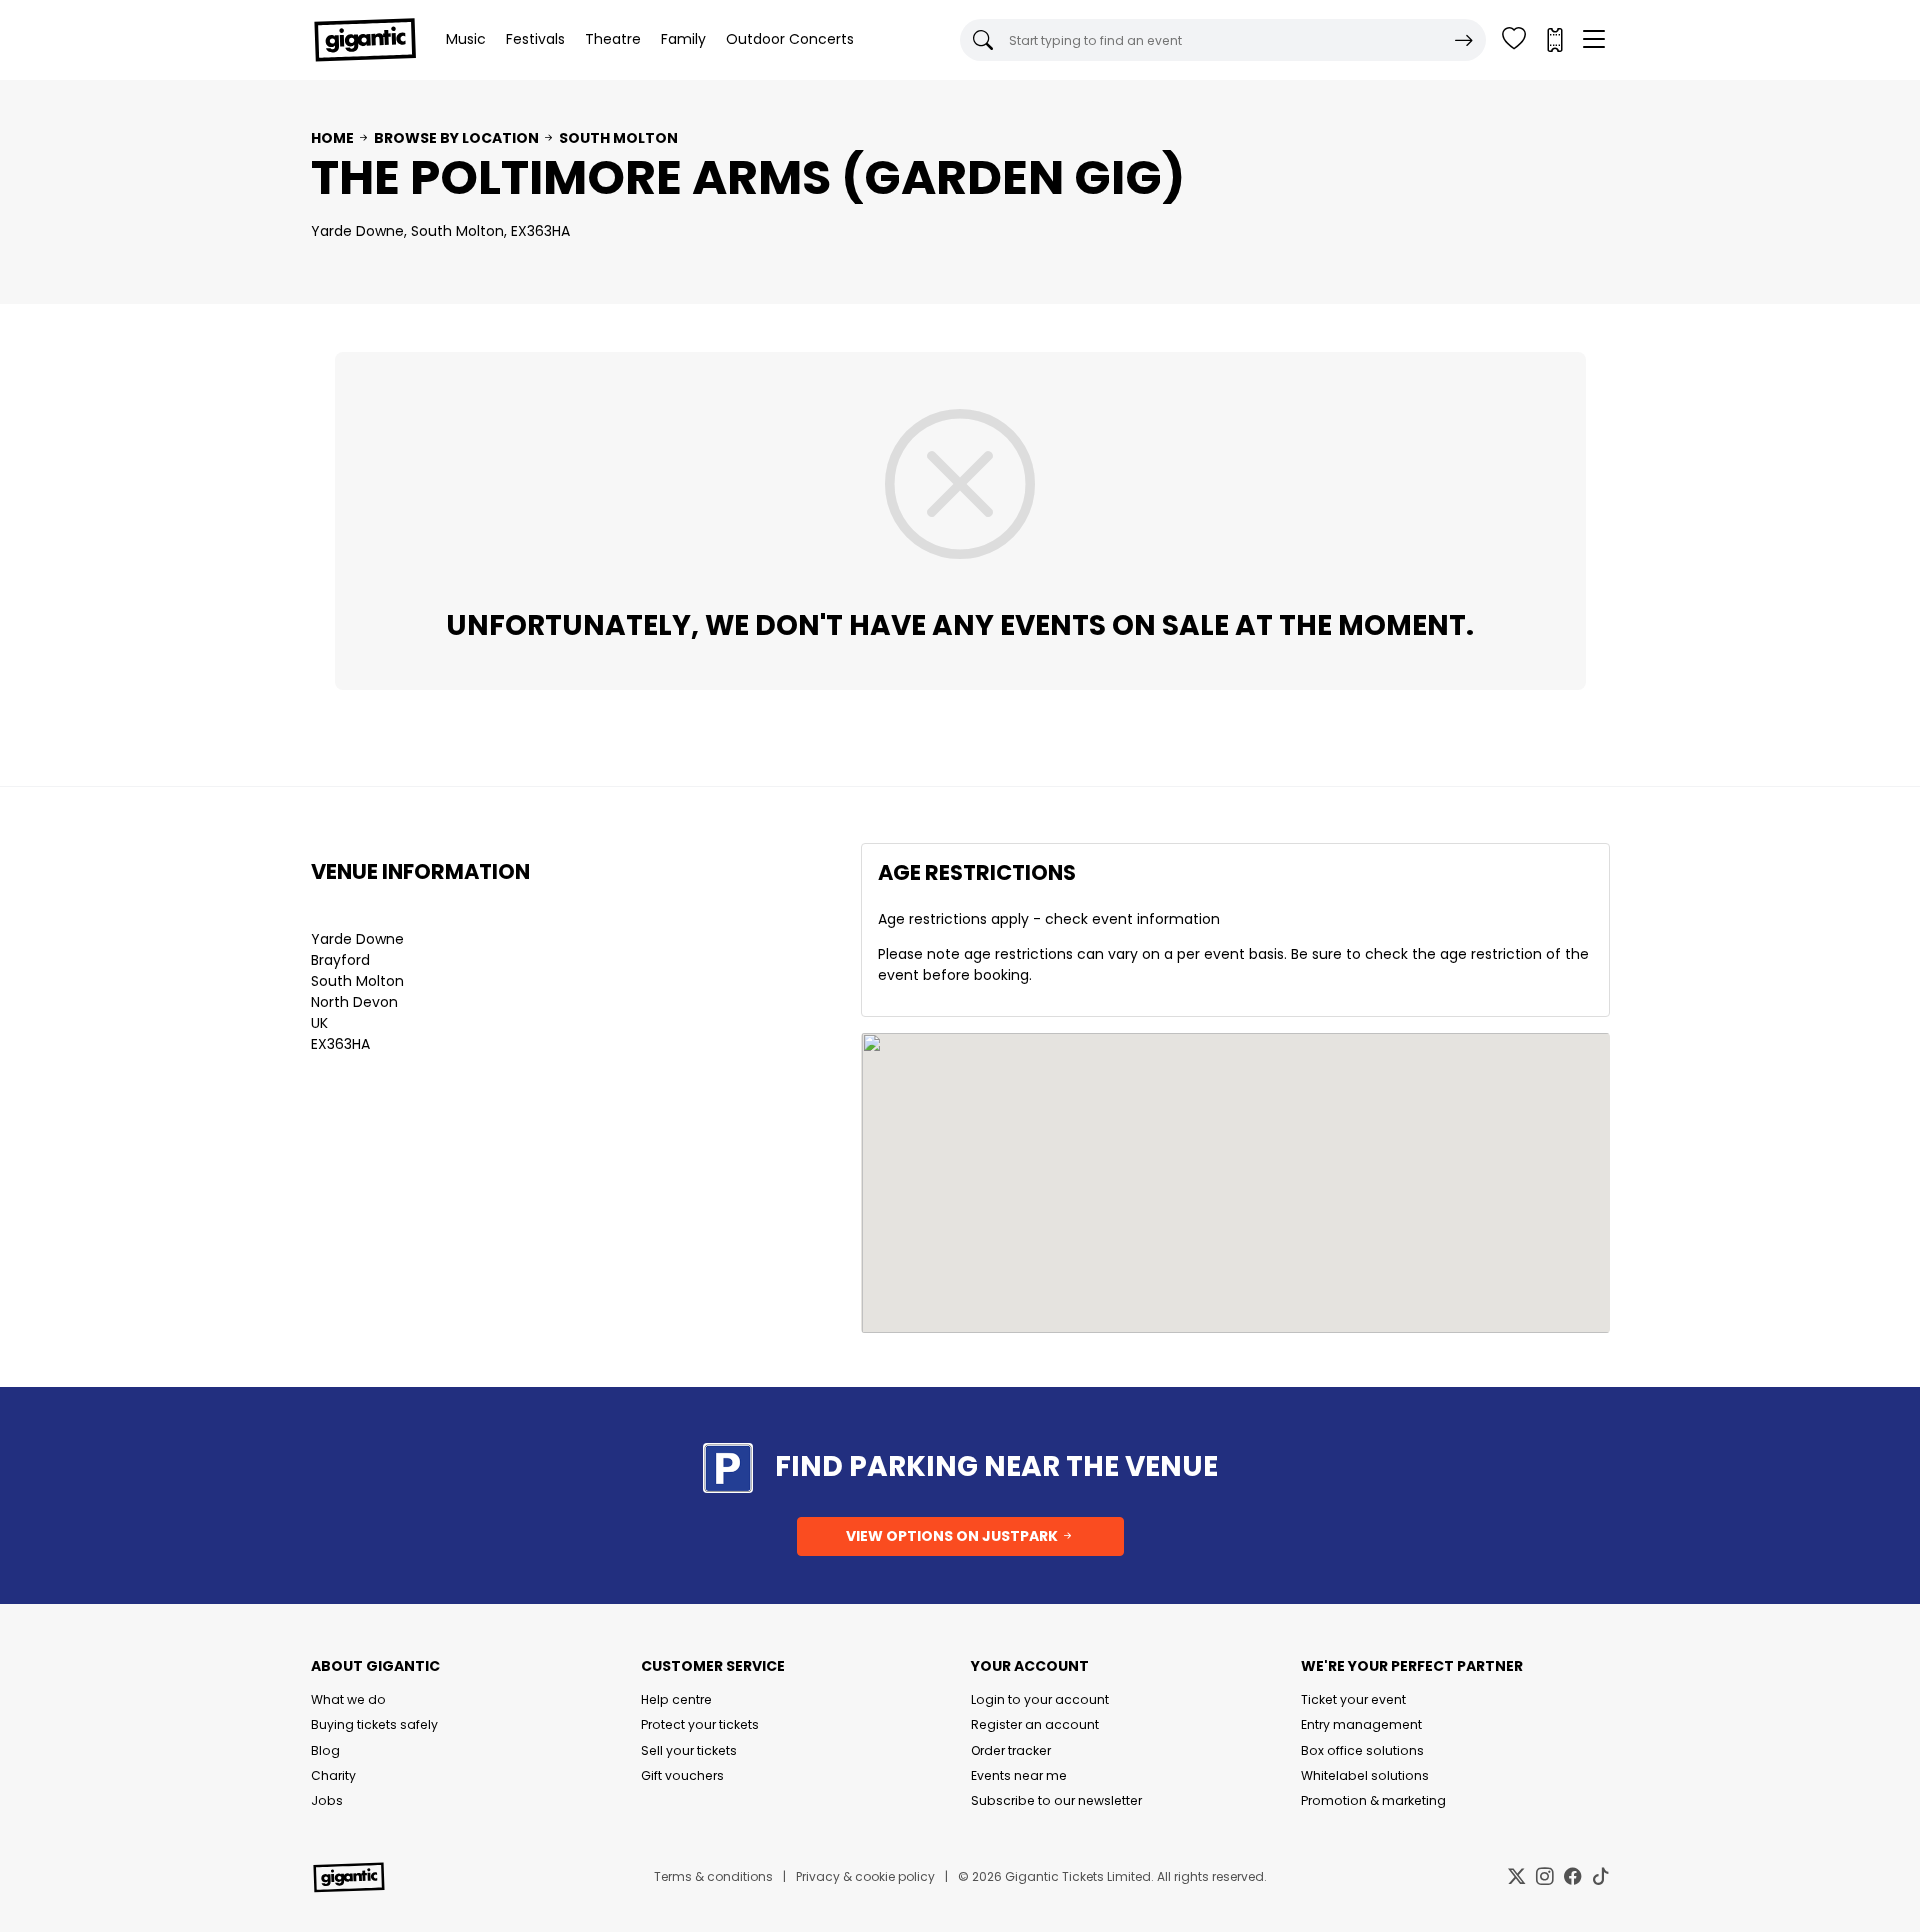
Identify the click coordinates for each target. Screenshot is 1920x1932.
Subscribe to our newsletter (1056, 1800)
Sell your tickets (689, 1750)
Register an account (1035, 1724)
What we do (348, 1699)
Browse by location (456, 138)
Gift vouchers (682, 1775)
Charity (333, 1775)
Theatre (613, 39)
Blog (325, 1750)
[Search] (1464, 40)
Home (332, 138)
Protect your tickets (700, 1724)
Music (466, 39)
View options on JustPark (953, 1536)
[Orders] (1554, 40)
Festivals (535, 39)
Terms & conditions (713, 1876)
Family (683, 39)
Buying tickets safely (374, 1724)
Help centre (676, 1699)
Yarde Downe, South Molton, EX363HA (440, 231)
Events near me (1019, 1775)
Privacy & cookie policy (865, 1876)
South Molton (618, 138)
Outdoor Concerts (790, 39)
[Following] (1514, 40)
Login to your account (1040, 1699)
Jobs (327, 1800)
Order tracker (1011, 1750)
